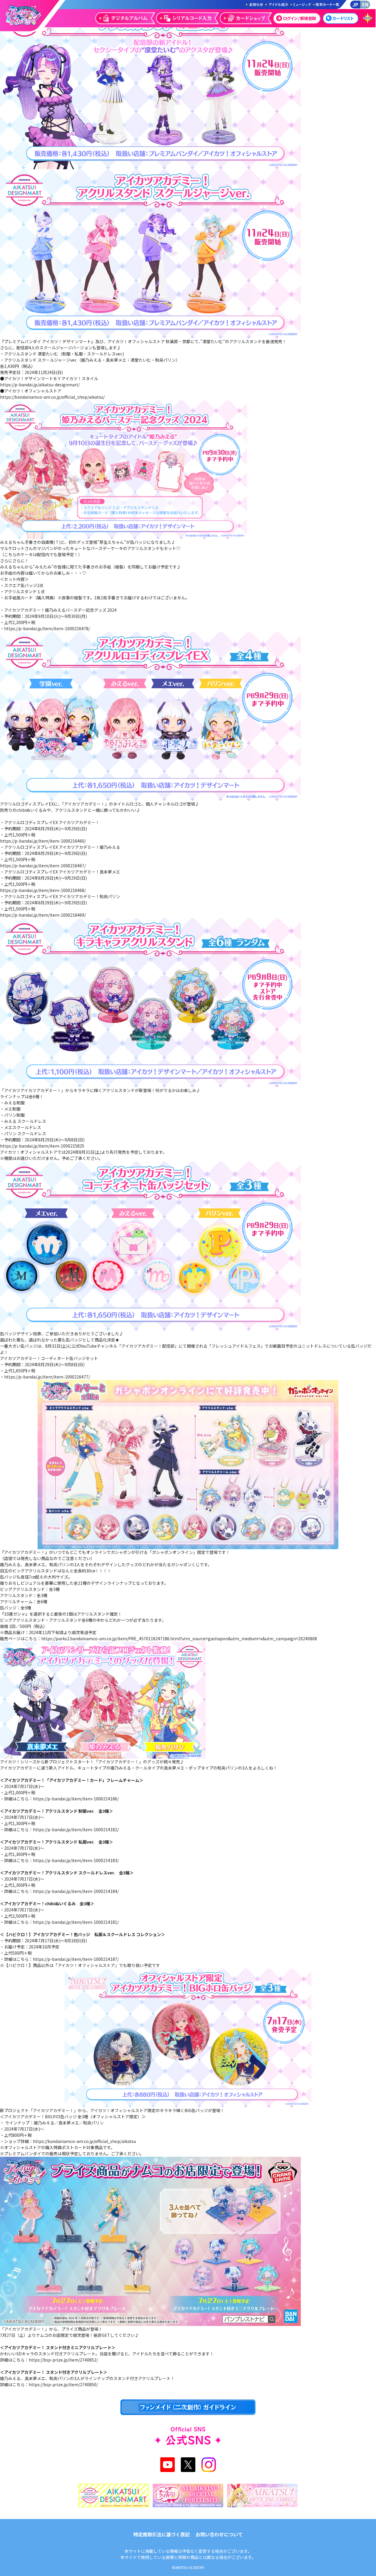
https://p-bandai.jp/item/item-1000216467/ (43, 866)
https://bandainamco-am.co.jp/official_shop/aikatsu (84, 2141)
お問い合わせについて (219, 2534)
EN (365, 4)
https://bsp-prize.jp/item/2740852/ (63, 2360)
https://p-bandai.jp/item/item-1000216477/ (47, 1377)
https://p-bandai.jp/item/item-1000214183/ (76, 1860)
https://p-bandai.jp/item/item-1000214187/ (76, 1959)
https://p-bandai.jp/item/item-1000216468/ (43, 890)
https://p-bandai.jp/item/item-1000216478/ (47, 628)
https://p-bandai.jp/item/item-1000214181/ (76, 1922)
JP (355, 4)
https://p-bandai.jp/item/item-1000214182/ (76, 1829)
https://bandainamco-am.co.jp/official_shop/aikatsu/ (52, 397)
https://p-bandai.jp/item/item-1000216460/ (43, 841)
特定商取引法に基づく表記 (162, 2534)
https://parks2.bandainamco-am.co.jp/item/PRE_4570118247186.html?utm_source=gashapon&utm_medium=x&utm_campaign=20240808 (179, 1638)
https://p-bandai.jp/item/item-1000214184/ (76, 1891)
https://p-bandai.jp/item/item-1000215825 (42, 1146)
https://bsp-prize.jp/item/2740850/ (63, 2384)
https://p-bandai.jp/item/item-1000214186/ (76, 1799)
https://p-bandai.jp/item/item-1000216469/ (43, 915)
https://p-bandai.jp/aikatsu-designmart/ (40, 385)
